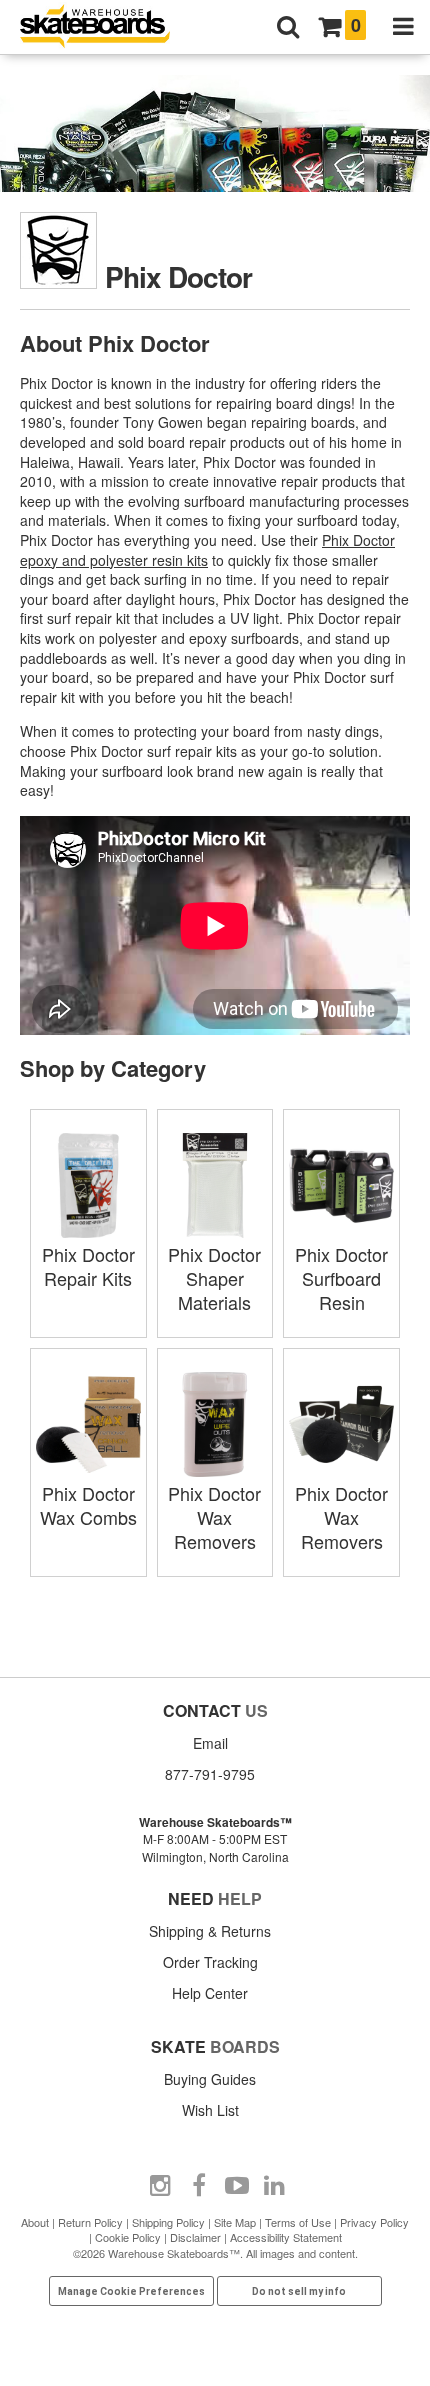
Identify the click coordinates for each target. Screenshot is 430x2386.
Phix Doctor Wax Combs (88, 1505)
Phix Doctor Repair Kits (88, 1266)
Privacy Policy (374, 2222)
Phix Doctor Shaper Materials (214, 1278)
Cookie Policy (128, 2237)
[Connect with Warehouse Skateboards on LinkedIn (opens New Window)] (275, 2186)
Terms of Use (298, 2222)
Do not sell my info (299, 2291)
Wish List (210, 2110)
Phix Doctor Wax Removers (214, 1517)
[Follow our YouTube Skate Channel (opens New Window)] (237, 2186)
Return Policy (90, 2222)
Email (210, 1743)
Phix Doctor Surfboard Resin (341, 1278)
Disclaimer (195, 2237)
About (35, 2222)
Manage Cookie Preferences (131, 2291)
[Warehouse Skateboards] (105, 27)
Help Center (210, 1993)
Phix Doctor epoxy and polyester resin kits (207, 550)
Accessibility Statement (286, 2237)
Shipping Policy (168, 2222)
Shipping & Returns (210, 1931)
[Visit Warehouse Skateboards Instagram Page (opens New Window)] (161, 2186)
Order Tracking (210, 1962)
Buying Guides (210, 2079)
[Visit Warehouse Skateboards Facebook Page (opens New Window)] (199, 2186)
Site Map (235, 2222)
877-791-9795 (210, 1774)
